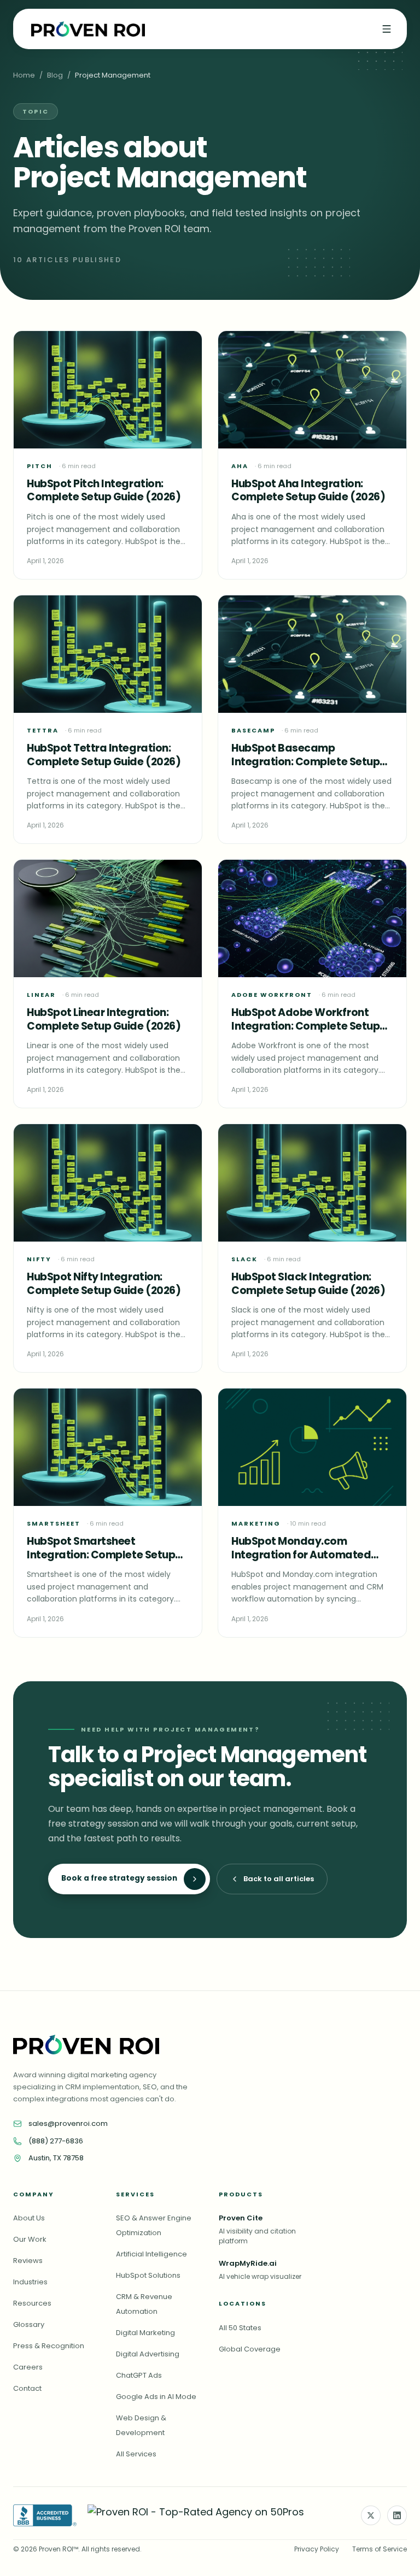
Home (24, 75)
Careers (28, 2367)
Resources (32, 2303)
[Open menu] (387, 29)
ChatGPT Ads (139, 2375)
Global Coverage (250, 2349)
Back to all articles (279, 1879)
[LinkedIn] (397, 2515)
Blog (55, 75)
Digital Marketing (145, 2333)
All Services (136, 2454)
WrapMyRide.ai (248, 2263)
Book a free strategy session (119, 1878)
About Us (29, 2218)
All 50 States (240, 2328)
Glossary (29, 2324)
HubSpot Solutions (148, 2275)
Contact (27, 2388)
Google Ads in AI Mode (156, 2397)
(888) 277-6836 (56, 2141)
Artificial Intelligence (151, 2254)
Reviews (28, 2261)
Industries (30, 2282)
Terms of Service (380, 2549)
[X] (371, 2515)
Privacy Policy (317, 2549)
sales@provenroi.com (68, 2123)
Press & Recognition (49, 2346)
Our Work (30, 2239)
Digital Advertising (148, 2354)
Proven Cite (241, 2218)
